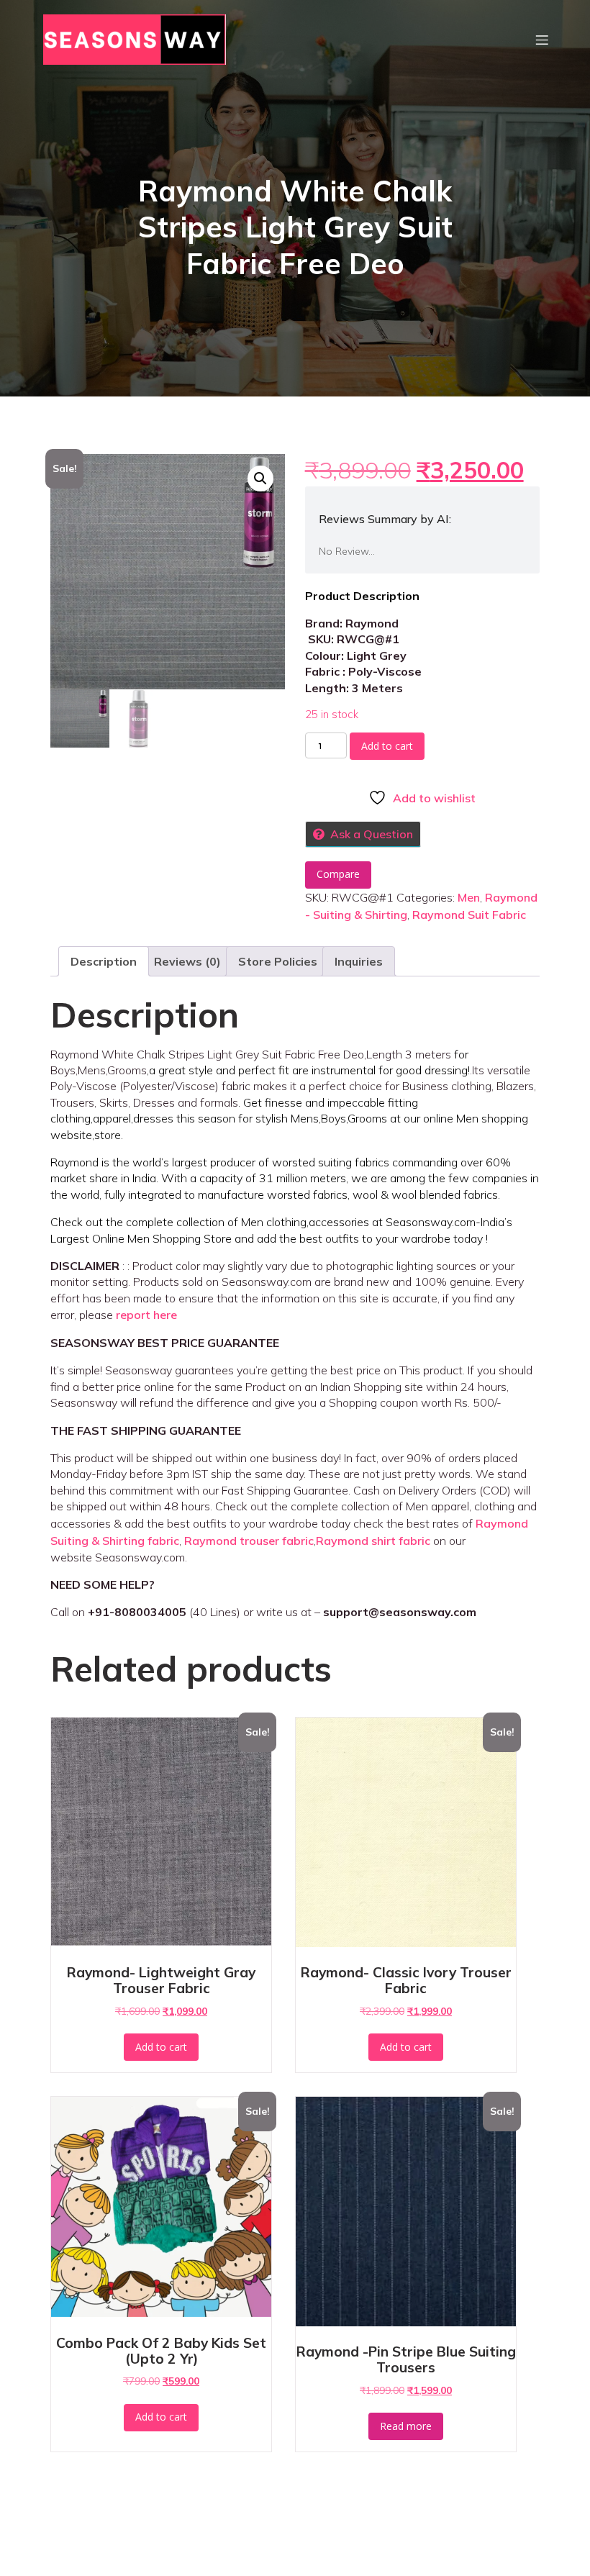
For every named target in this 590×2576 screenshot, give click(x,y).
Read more (406, 2426)
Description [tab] (104, 961)
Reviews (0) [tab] (187, 961)
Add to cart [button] (161, 2047)
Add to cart (387, 746)
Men (469, 897)
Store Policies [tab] (278, 961)
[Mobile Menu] (542, 40)
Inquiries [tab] (359, 961)
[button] (260, 479)
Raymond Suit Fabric (469, 915)
